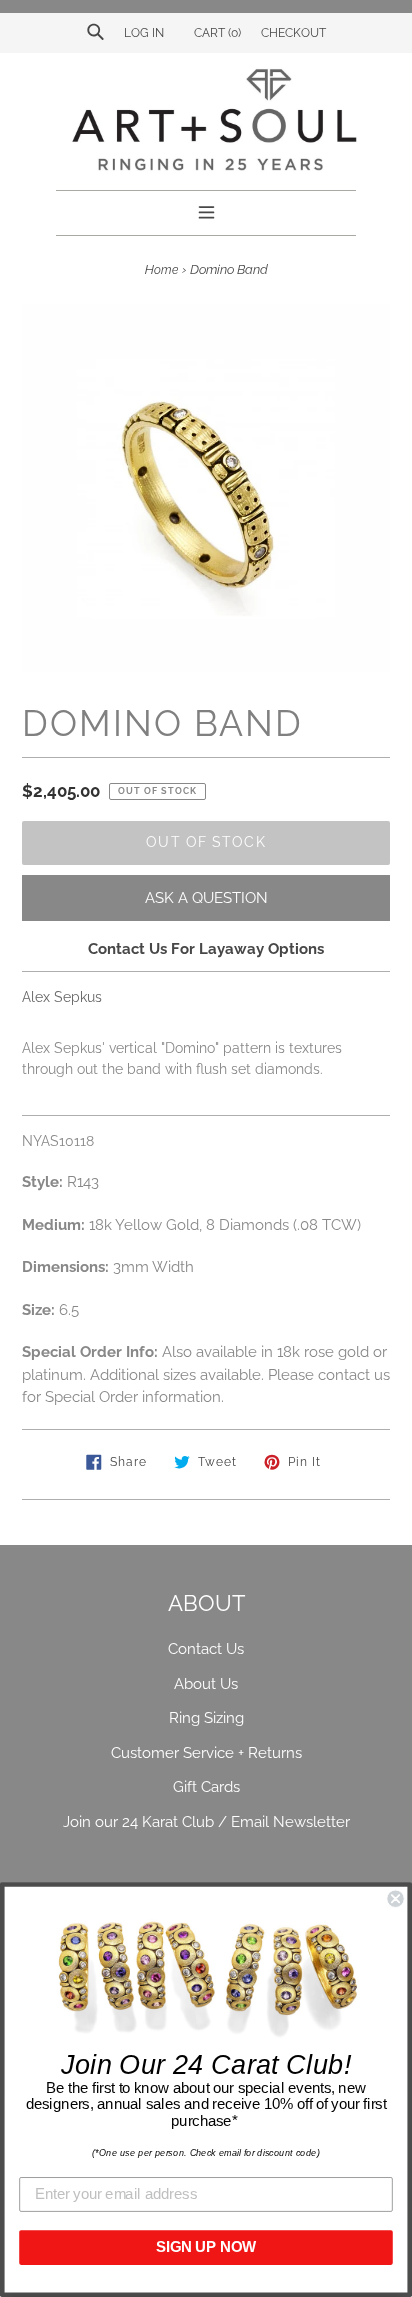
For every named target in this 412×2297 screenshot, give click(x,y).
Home (161, 270)
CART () (216, 33)
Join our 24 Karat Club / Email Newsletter (206, 1822)
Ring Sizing (206, 1718)
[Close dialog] (395, 1899)
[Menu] (206, 210)
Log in (144, 33)
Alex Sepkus (62, 997)
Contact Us (206, 1649)
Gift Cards (206, 1787)
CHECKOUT (293, 33)
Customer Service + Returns (206, 1753)
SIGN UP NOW (206, 2247)
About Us (206, 1684)
